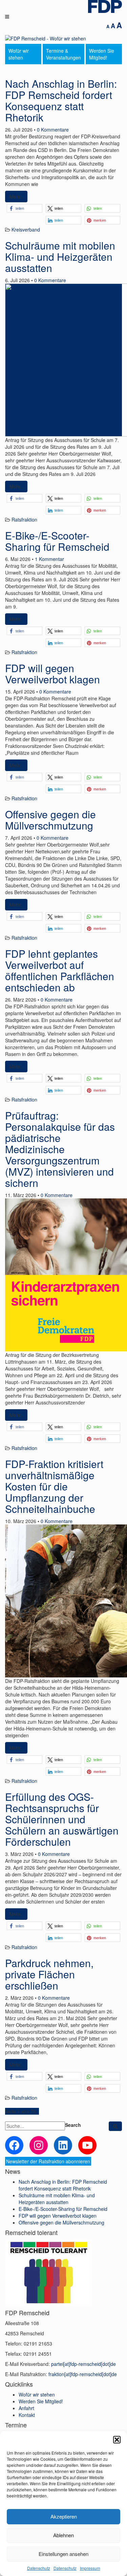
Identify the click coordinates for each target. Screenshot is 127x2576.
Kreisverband (26, 229)
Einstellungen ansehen (63, 2554)
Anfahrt (26, 2408)
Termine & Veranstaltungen (63, 54)
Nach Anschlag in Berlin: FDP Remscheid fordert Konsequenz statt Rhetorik (61, 100)
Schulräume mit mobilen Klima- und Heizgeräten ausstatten (60, 257)
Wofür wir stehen (19, 54)
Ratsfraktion (24, 519)
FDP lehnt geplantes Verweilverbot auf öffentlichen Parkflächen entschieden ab (60, 970)
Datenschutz (39, 2568)
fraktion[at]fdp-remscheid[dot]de (83, 2374)
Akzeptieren (64, 2516)
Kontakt (27, 2415)
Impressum (90, 2568)
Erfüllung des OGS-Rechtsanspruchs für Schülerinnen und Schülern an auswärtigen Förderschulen (62, 1819)
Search (73, 2125)
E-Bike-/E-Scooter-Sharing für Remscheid (57, 541)
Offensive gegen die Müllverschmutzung (50, 820)
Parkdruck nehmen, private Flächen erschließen (49, 1974)
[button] (117, 2440)
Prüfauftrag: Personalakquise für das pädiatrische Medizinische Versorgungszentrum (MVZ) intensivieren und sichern (60, 1149)
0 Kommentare (53, 130)
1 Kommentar (49, 559)
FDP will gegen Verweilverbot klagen (52, 673)
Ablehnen (63, 2535)
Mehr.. (16, 197)
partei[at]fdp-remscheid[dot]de (83, 2364)
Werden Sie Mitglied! (102, 54)
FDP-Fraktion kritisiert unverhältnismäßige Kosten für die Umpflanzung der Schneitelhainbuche (54, 1486)
